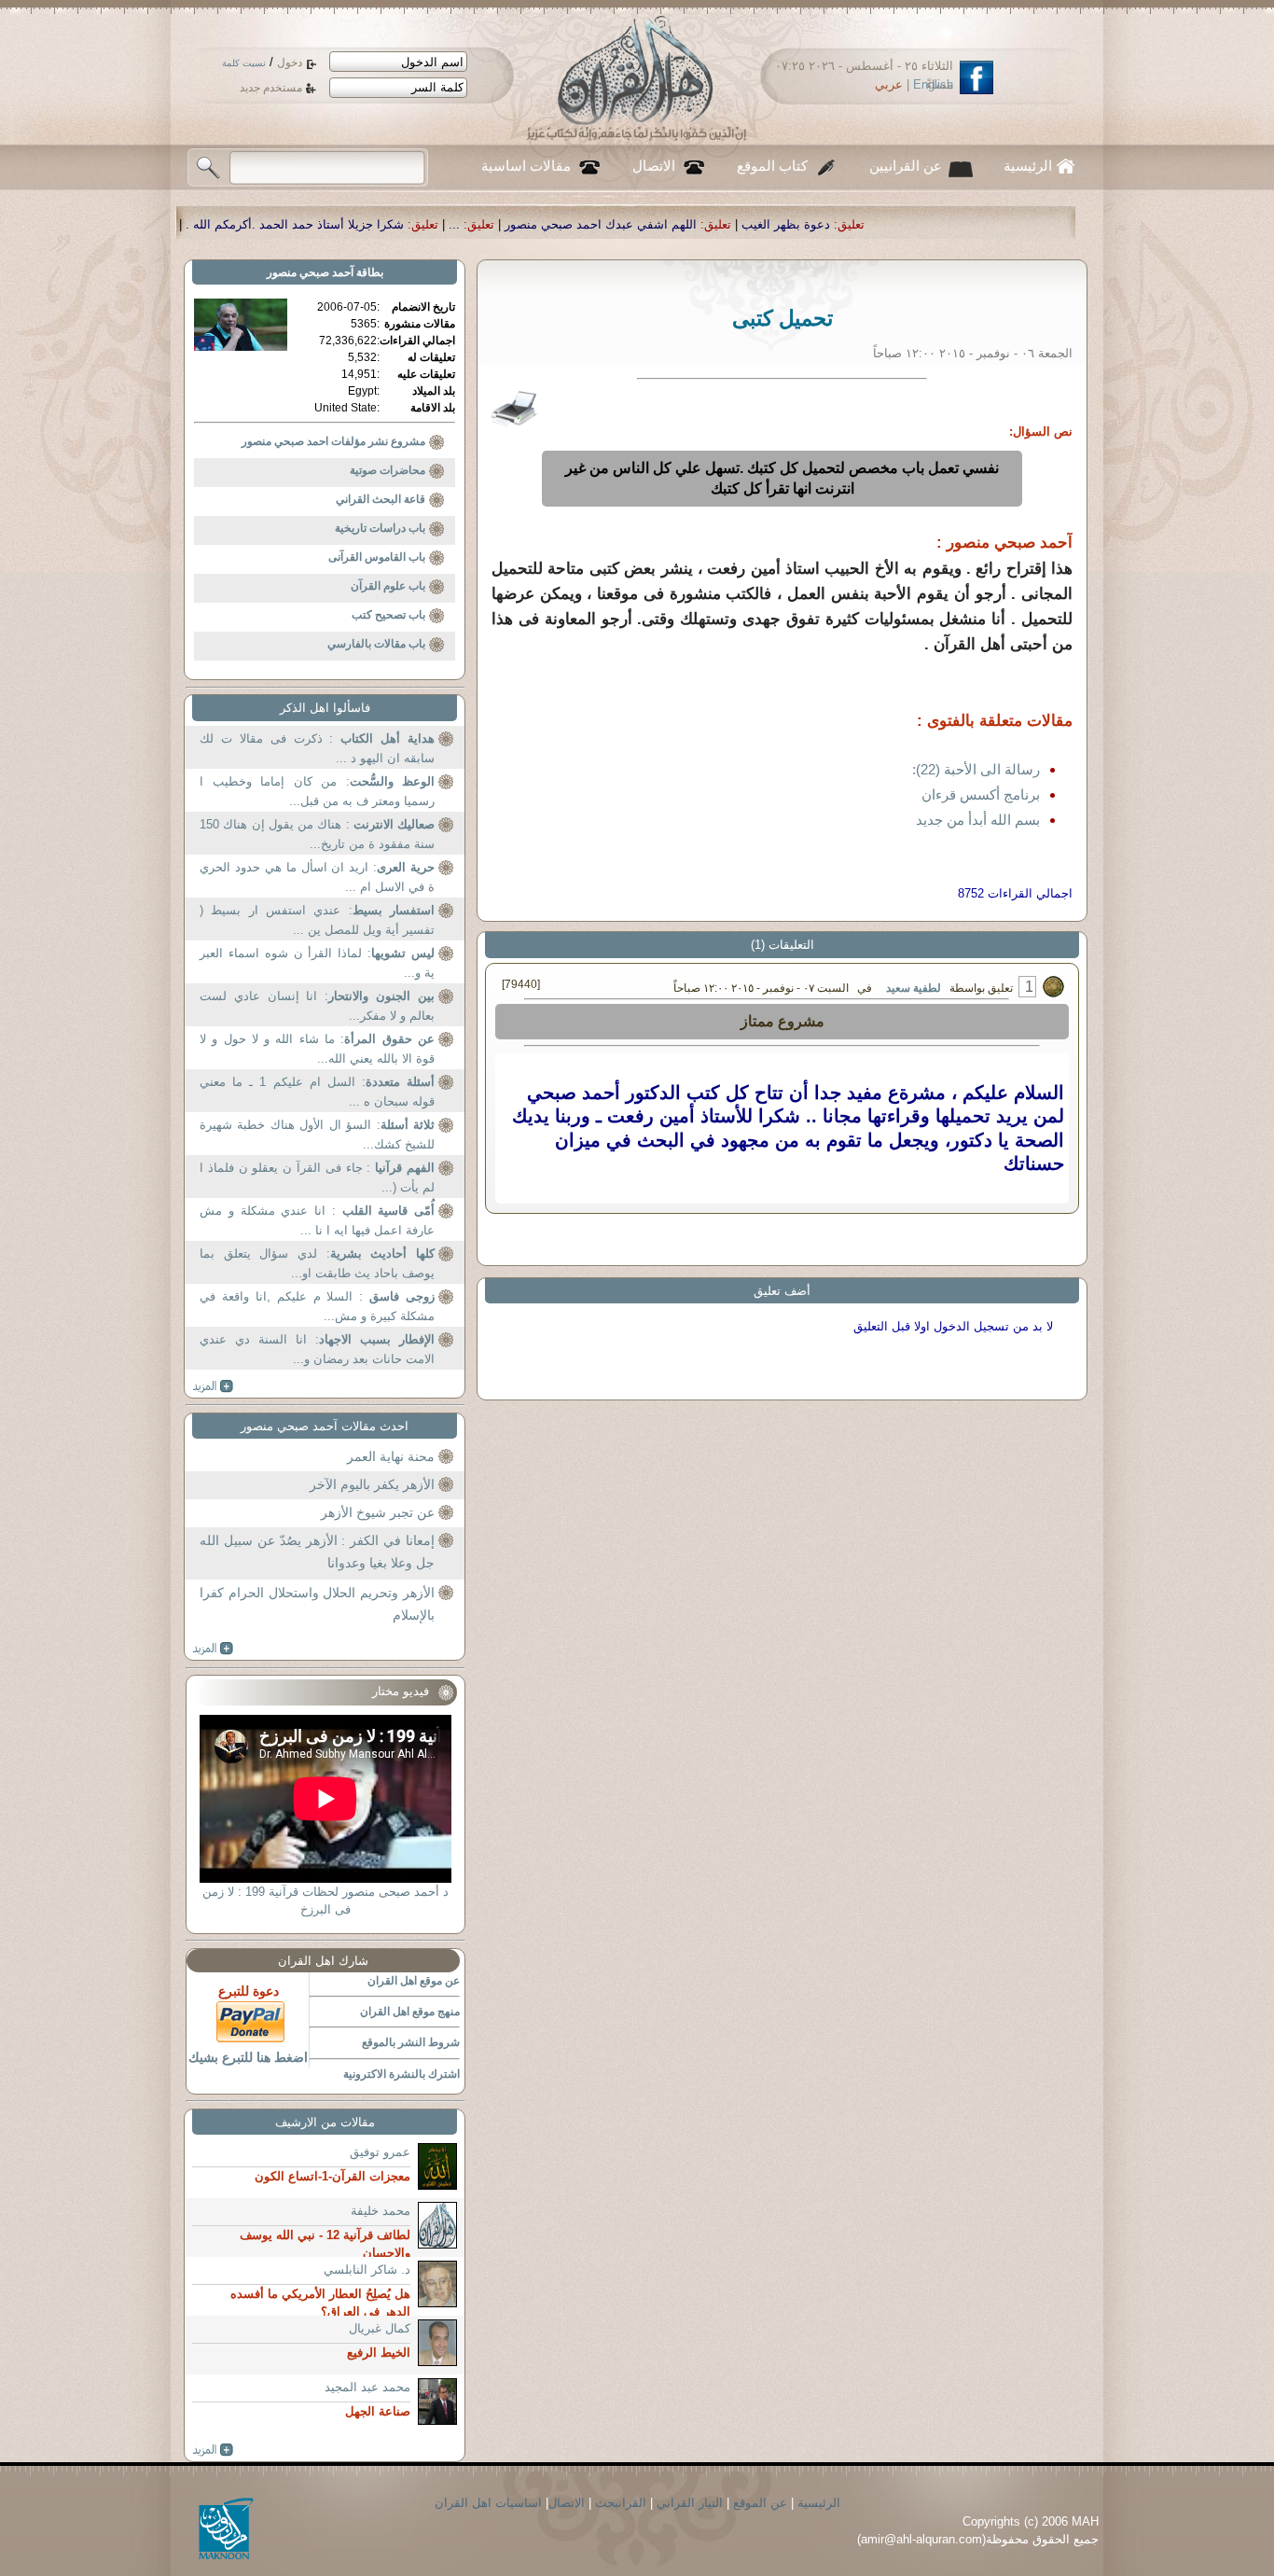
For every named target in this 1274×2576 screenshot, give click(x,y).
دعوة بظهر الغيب (961, 224)
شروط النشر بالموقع (411, 2042)
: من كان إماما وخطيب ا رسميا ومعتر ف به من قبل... (317, 792)
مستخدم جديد (271, 88)
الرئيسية (1028, 166)
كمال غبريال (380, 2328)
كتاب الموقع (772, 166)
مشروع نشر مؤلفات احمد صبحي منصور (333, 441)
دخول (290, 63)
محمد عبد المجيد (367, 2387)
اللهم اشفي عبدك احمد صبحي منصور (776, 224)
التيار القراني (690, 2503)
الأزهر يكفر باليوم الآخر (372, 1484)
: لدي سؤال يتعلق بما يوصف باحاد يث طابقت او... (317, 1264)
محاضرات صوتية (388, 470)
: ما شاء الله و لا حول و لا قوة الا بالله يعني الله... (317, 1049)
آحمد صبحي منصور (310, 272)
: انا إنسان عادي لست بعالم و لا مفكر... (317, 1006)
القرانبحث (621, 2503)
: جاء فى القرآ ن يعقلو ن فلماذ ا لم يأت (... (317, 1178)
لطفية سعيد (914, 988)
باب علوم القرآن (388, 586)
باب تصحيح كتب (388, 615)
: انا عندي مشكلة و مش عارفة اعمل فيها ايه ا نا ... (317, 1221)
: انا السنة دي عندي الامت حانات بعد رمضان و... (317, 1350)
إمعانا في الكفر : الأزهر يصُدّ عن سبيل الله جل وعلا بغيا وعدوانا (317, 1552)
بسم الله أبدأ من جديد (978, 820)
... (630, 224)
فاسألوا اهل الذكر (325, 708)
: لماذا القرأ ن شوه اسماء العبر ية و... (317, 963)
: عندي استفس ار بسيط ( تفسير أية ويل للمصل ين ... (317, 920)
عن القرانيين (906, 166)
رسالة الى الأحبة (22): (976, 769)
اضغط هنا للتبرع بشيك (248, 2057)
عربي (889, 84)
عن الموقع (760, 2503)
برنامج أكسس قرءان (981, 794)
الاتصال (654, 166)
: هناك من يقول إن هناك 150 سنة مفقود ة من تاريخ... (317, 835)
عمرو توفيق (380, 2152)
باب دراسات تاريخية (380, 528)
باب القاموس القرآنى (377, 557)
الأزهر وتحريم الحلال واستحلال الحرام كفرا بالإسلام (317, 1604)
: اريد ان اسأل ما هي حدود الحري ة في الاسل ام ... (317, 877)
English (933, 84)
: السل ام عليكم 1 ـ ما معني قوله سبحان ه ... (317, 1092)
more (213, 1386)
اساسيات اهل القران (488, 2503)
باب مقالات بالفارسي (376, 644)
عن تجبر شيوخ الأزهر (378, 1512)
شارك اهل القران (323, 1961)
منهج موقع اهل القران (410, 2012)
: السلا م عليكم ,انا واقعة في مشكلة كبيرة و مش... (317, 1307)
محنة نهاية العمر (391, 1456)
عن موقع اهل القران (414, 1981)
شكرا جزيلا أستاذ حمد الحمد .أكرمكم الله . (470, 224)
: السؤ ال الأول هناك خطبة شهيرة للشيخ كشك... (317, 1135)
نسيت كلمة (244, 63)
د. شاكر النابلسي (367, 2270)
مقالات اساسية (526, 166)
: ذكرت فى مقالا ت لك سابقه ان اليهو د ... (317, 749)
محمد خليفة (381, 2211)
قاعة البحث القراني (381, 499)
